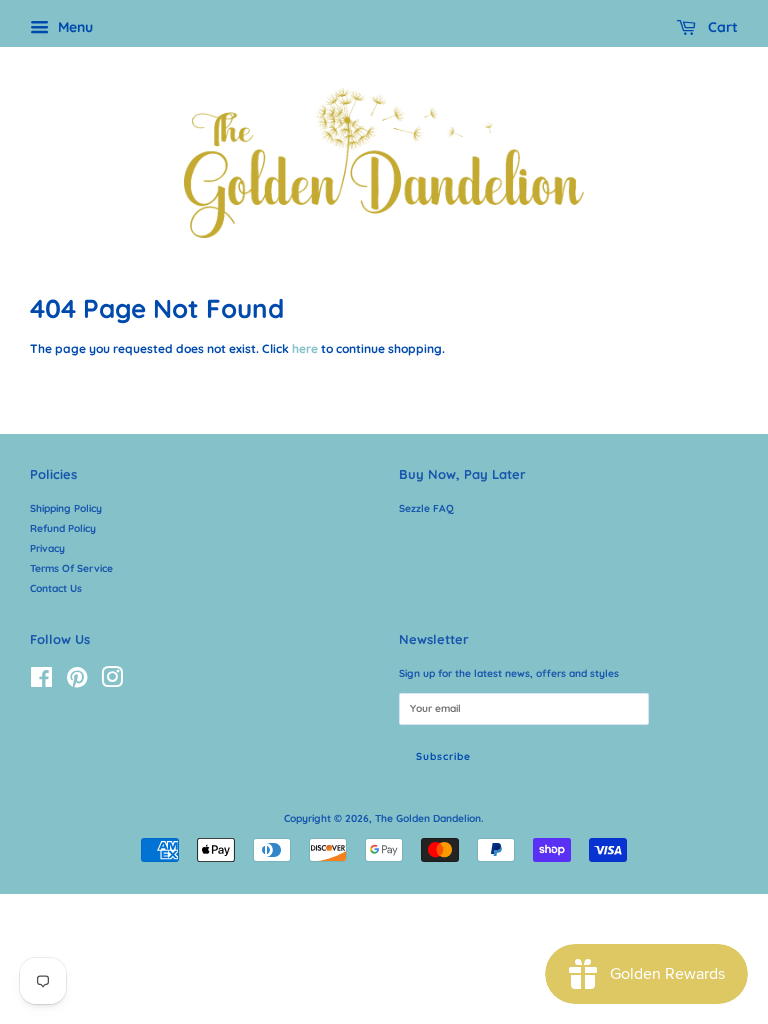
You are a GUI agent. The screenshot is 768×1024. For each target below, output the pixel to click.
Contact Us (56, 588)
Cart (721, 27)
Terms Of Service (71, 568)
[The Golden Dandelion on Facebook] (41, 682)
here (305, 348)
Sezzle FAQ (426, 508)
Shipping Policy (66, 508)
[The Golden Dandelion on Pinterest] (77, 682)
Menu (73, 27)
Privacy (47, 548)
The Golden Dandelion (428, 818)
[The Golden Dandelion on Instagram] (112, 682)
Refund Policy (63, 528)
